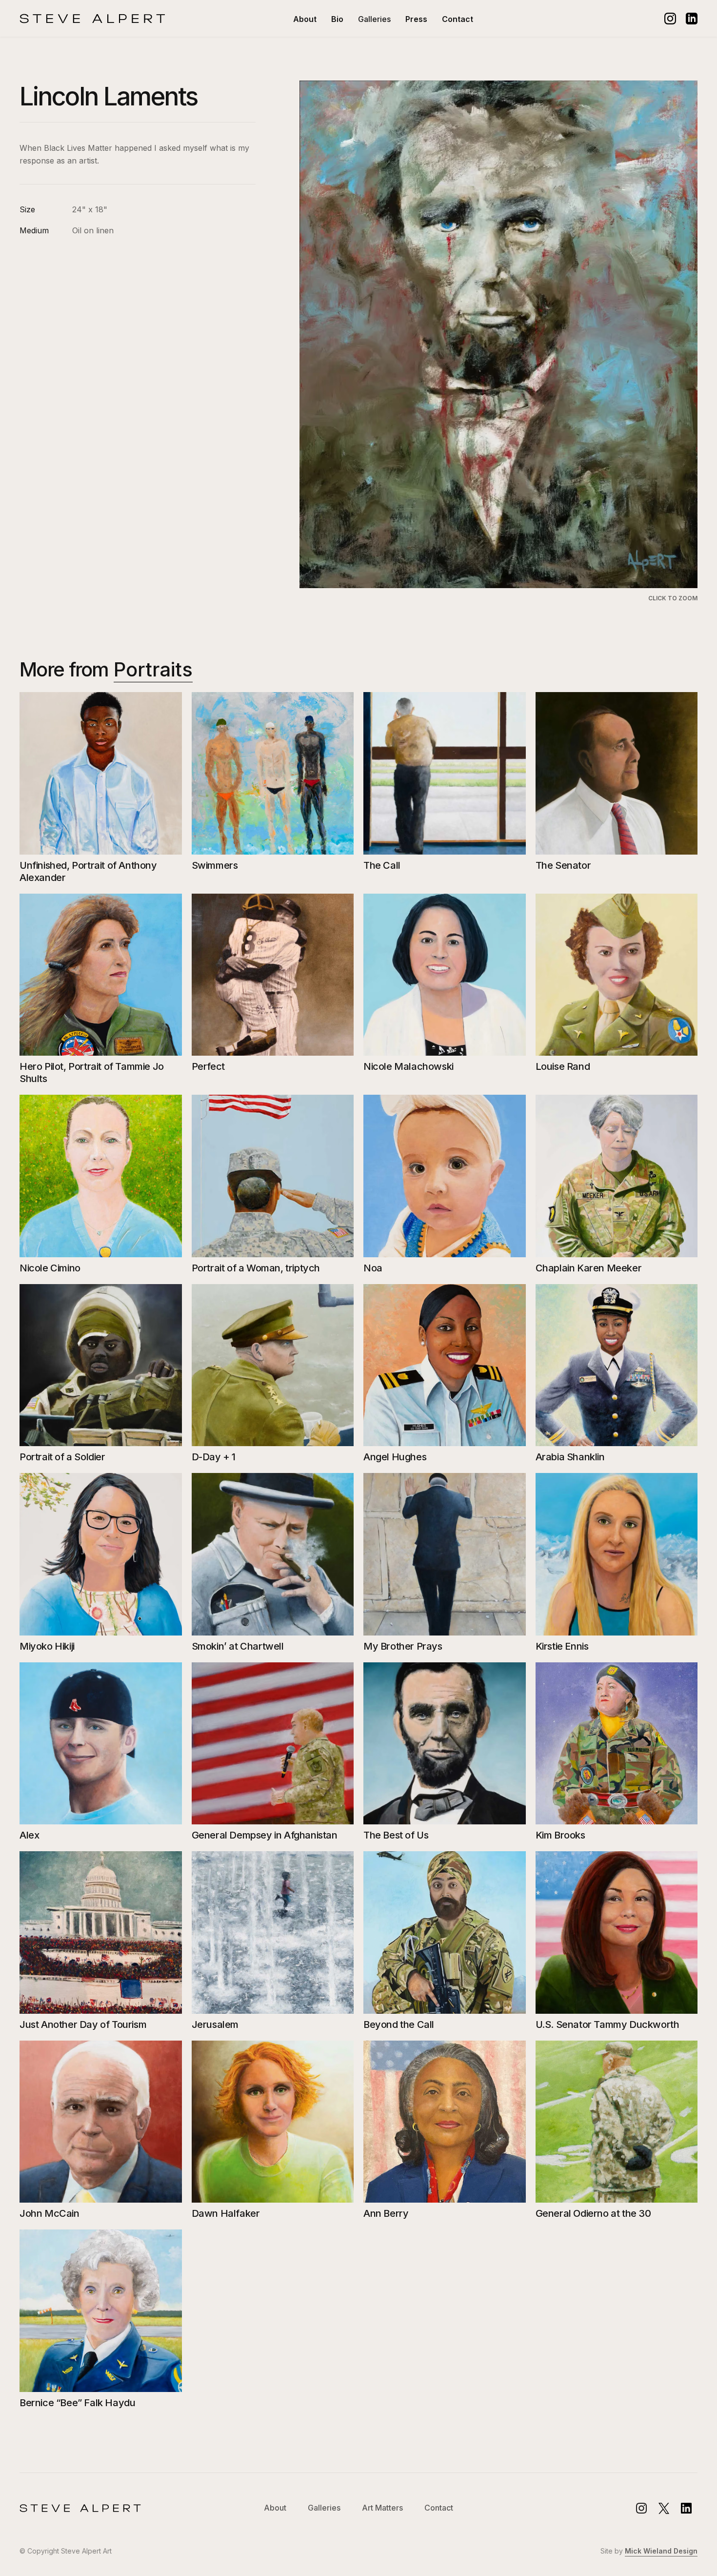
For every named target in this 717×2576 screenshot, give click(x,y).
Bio (337, 19)
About (305, 19)
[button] (374, 19)
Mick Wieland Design (661, 2551)
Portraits (153, 669)
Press (416, 19)
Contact (458, 19)
